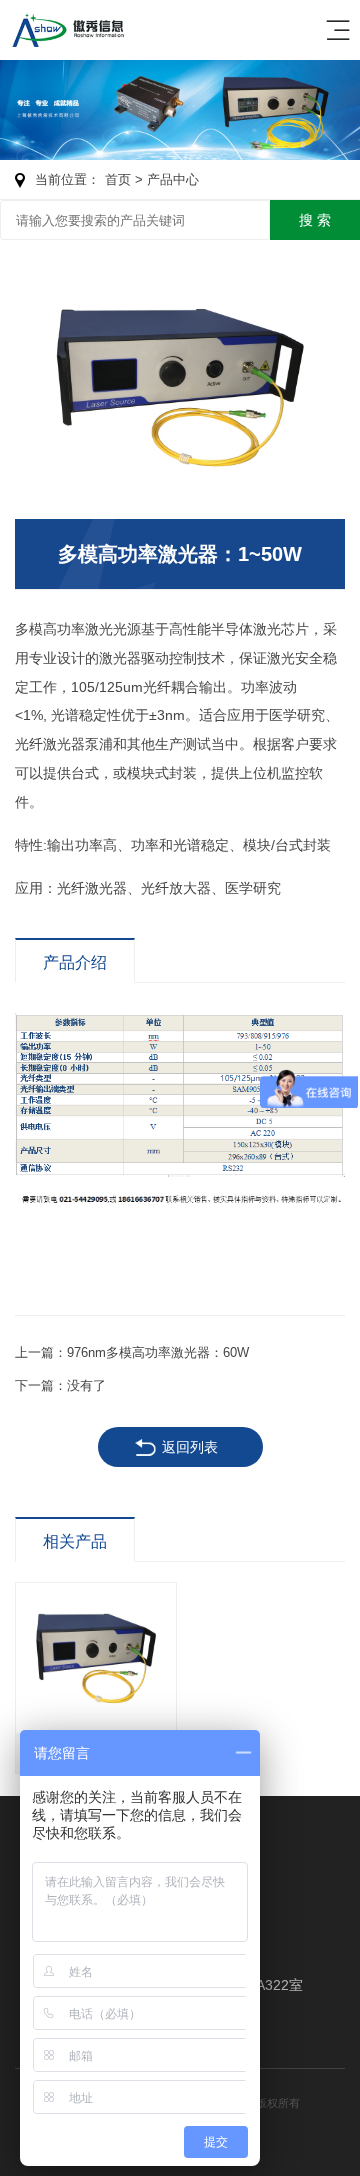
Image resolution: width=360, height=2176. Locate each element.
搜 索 (315, 220)
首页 (118, 179)
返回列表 (190, 1447)
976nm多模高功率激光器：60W (158, 1352)
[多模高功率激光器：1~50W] (180, 387)
